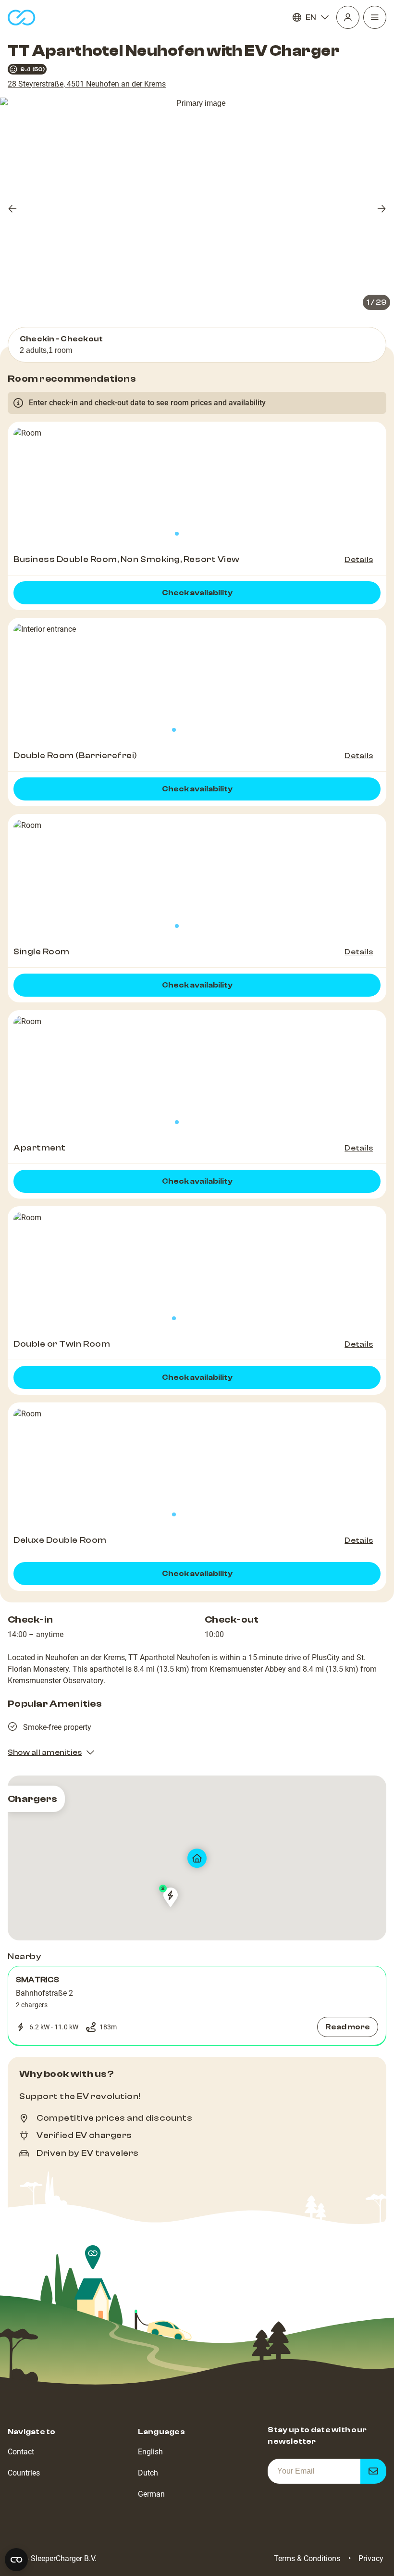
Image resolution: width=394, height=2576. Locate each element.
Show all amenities (45, 1752)
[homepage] (22, 18)
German (151, 2494)
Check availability (197, 593)
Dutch (148, 2473)
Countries (24, 2473)
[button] (197, 2006)
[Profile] (348, 17)
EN (311, 17)
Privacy (371, 2558)
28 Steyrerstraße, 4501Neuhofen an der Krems (87, 84)
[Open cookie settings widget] (16, 2560)
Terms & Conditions (307, 2558)
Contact (21, 2452)
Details (359, 560)
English (150, 2452)
